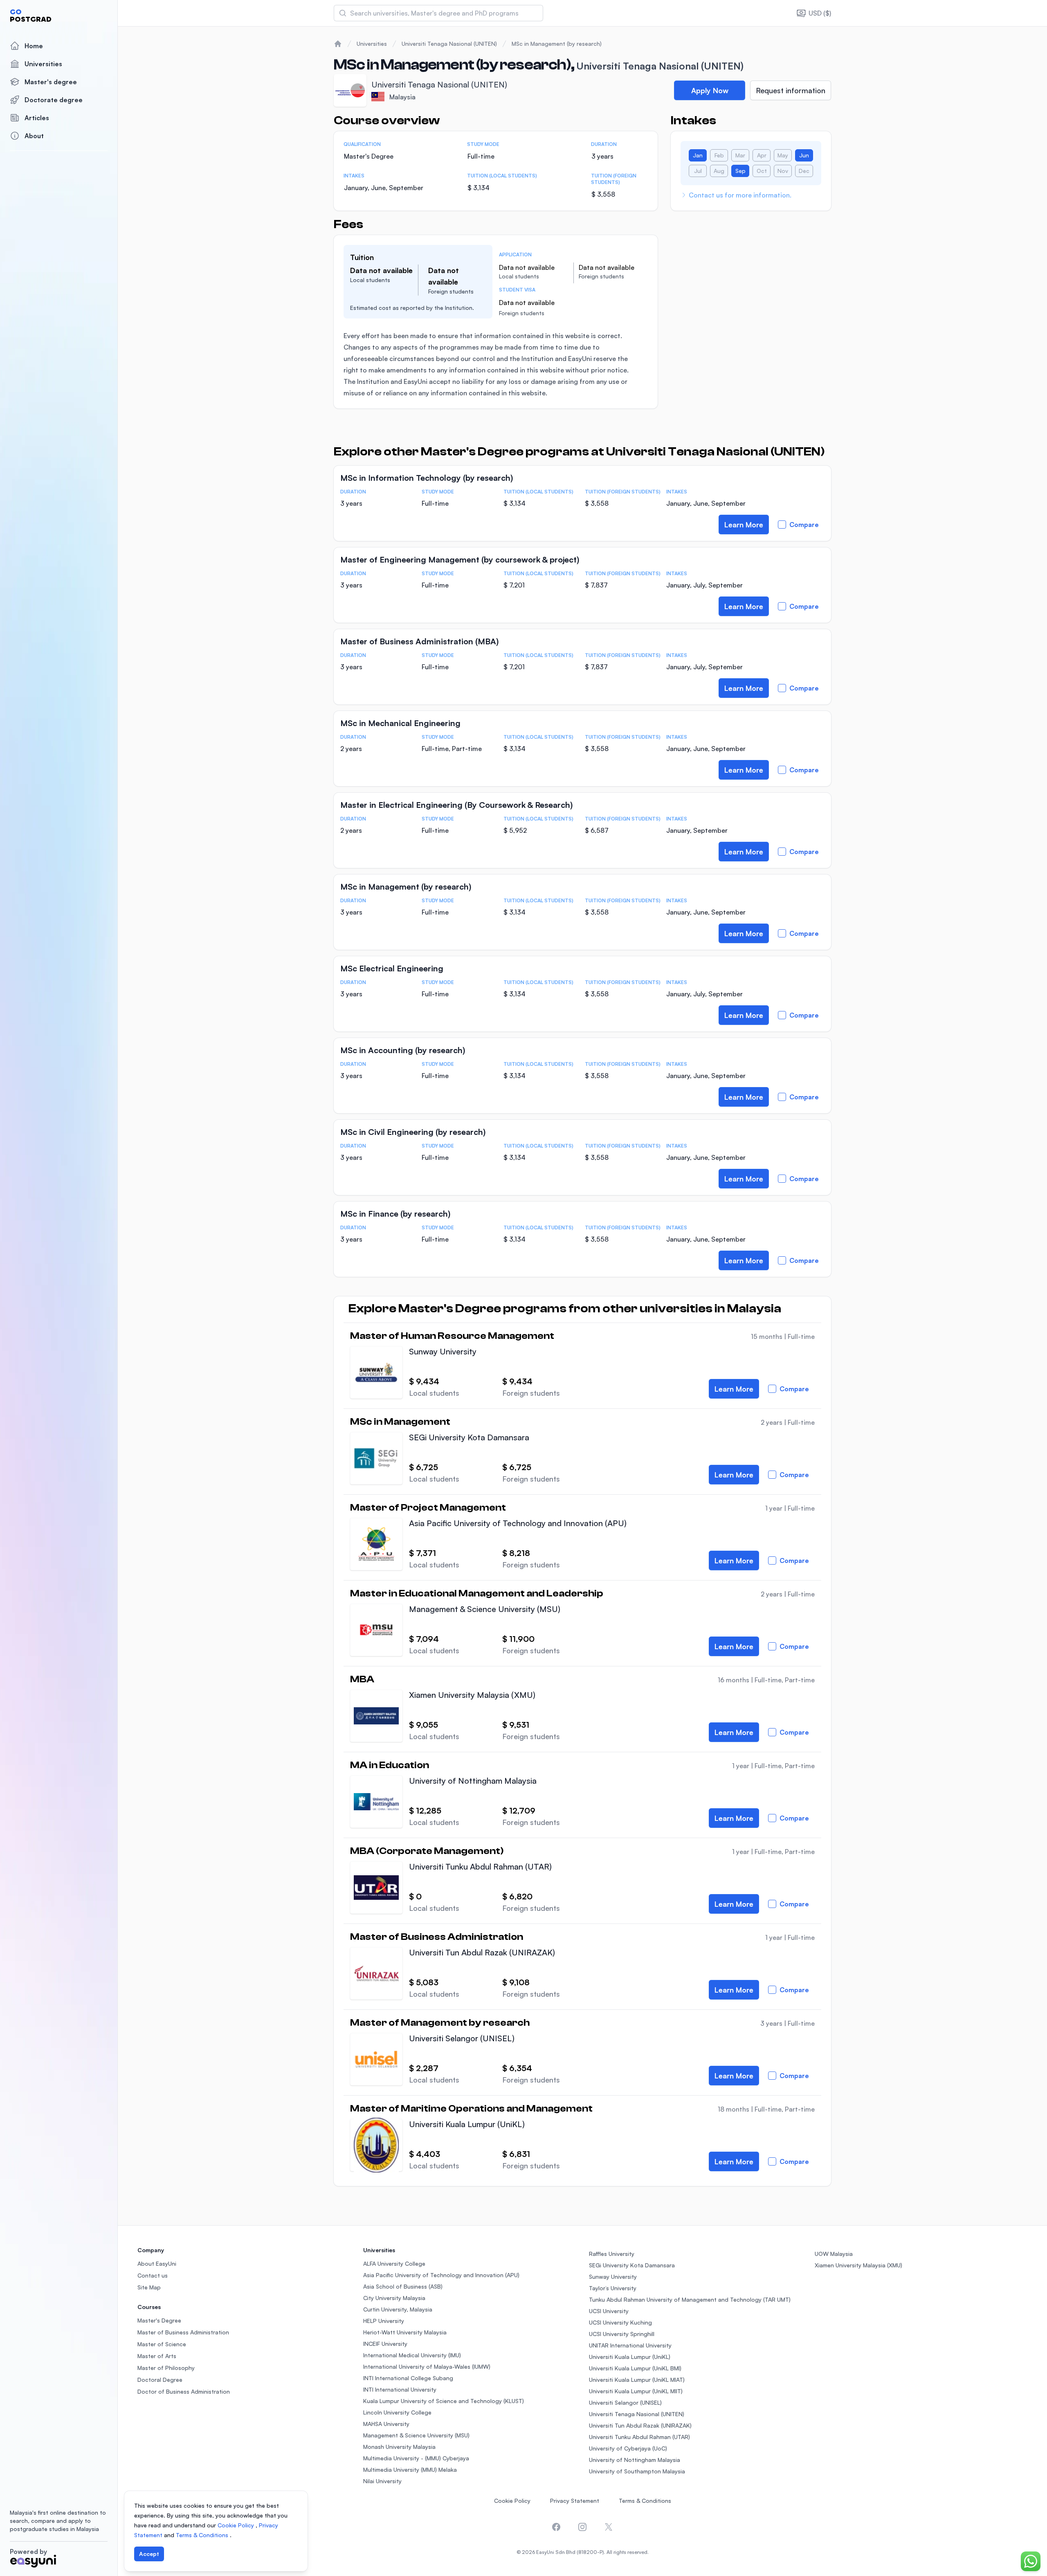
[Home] (338, 44)
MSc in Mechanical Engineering (400, 723)
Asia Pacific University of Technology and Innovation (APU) (518, 1523)
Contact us (153, 2275)
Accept (149, 2554)
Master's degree (51, 82)
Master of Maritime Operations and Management (471, 2109)
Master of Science (162, 2344)
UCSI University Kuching (620, 2322)
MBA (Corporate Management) (427, 1851)
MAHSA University (386, 2424)
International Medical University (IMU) (412, 2355)
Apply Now (710, 90)
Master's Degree (159, 2320)
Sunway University (443, 1351)
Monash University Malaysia (399, 2447)
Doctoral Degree (160, 2380)
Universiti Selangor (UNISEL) (462, 2038)
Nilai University (382, 2481)
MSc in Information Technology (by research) (427, 478)
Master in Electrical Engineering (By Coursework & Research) (456, 805)
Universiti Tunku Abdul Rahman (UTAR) (480, 1866)
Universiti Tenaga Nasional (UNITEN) (449, 44)
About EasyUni (157, 2263)
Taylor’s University (613, 2288)
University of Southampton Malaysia (637, 2471)
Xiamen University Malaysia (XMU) (472, 1695)
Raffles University (612, 2254)
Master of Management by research (440, 2023)
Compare (804, 525)
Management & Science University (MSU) (485, 1609)
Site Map (149, 2287)
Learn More (744, 525)
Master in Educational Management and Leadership (477, 1594)
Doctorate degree (54, 100)
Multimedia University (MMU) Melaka (410, 2470)
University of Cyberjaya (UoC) (628, 2448)
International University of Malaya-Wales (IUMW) (427, 2366)
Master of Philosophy (166, 2368)
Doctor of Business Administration (184, 2391)
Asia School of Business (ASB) (403, 2286)
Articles (37, 118)
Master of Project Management (428, 1508)
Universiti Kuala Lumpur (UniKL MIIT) (636, 2391)
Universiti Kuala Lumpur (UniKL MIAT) (637, 2380)
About (34, 136)
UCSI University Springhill (622, 2334)
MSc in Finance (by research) (395, 1214)
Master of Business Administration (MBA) (419, 641)
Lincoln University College (397, 2412)
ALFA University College (394, 2263)
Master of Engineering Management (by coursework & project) (460, 559)
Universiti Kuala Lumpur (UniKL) (467, 2124)
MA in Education (390, 1765)
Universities (43, 64)
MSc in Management (400, 1422)
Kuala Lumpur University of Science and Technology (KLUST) (444, 2401)
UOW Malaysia (834, 2254)
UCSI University (609, 2311)
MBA (362, 1679)
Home (34, 46)
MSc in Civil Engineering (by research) (413, 1132)
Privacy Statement (575, 2501)
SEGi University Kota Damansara (469, 1437)
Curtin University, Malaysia (398, 2309)
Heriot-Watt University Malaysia (405, 2332)
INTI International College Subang (408, 2378)
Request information (791, 90)
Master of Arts (157, 2356)
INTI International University (400, 2389)
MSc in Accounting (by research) (403, 1050)
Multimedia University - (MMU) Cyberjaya (416, 2458)
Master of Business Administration (437, 1937)
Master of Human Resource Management (452, 1336)
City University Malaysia (394, 2298)
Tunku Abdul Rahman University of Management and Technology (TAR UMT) (690, 2299)
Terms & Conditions (645, 2501)
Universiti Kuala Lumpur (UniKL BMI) (635, 2368)
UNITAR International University (630, 2345)
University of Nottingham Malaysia (473, 1781)
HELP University (384, 2321)
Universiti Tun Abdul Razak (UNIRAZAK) (482, 1952)
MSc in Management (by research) (557, 44)
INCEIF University (385, 2344)
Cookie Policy (512, 2501)
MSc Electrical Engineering (392, 968)
